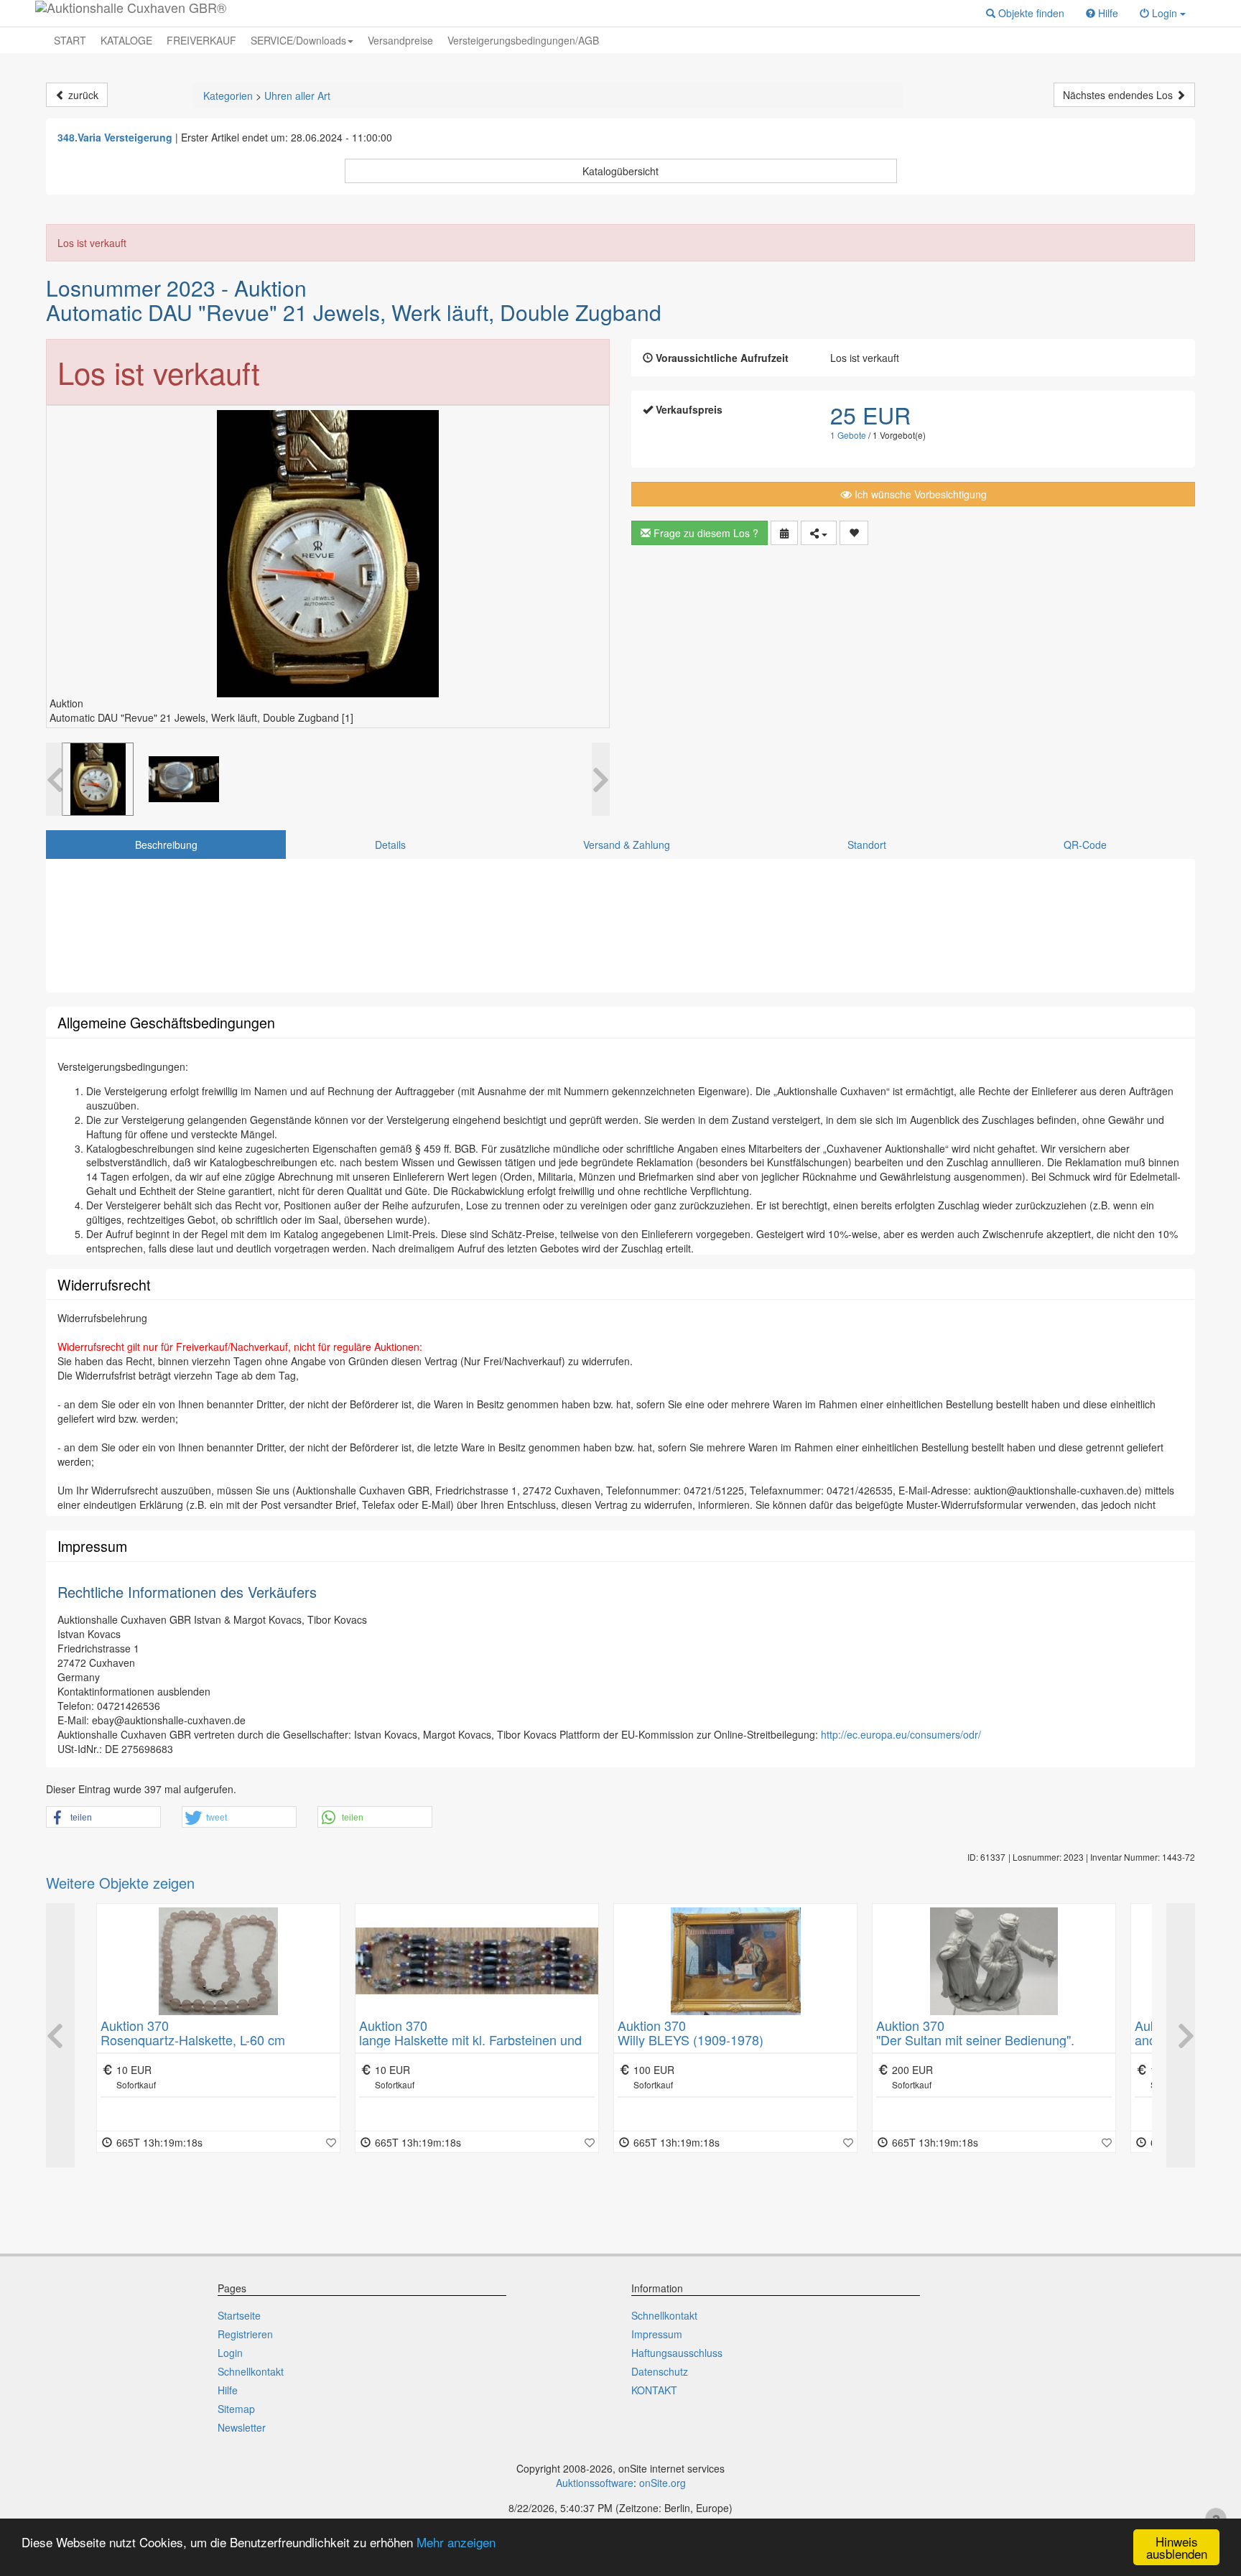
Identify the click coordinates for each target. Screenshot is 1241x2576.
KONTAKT (654, 2390)
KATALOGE (126, 40)
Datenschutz (660, 2371)
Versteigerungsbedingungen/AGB (523, 40)
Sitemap (236, 2409)
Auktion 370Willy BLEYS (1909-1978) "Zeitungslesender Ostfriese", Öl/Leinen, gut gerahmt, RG (474, 2046)
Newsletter (242, 2427)
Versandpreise (400, 40)
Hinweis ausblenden (1177, 2547)
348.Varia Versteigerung (115, 137)
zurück (82, 95)
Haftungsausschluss (677, 2353)
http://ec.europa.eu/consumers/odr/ (901, 1734)
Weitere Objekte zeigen (120, 1883)
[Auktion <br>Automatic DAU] (98, 779)
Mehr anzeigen (456, 2542)
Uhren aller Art (297, 96)
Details (390, 845)
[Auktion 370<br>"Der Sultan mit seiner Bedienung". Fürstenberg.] (735, 1961)
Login (230, 2353)
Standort (867, 845)
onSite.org (663, 2483)
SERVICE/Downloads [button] (298, 40)
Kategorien (228, 96)
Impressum (657, 2334)
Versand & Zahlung (627, 845)
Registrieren (245, 2334)
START (70, 40)
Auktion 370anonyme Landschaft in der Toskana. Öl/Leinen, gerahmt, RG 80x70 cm (982, 2040)
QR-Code (1085, 845)
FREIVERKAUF (201, 40)
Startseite (239, 2315)
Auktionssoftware (595, 2483)
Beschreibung (166, 845)
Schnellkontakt (251, 2371)
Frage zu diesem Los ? (705, 533)
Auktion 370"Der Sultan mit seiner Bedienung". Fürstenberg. (717, 2040)
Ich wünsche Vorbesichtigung (919, 494)
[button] (1025, 13)
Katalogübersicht (620, 171)
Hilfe (228, 2390)
